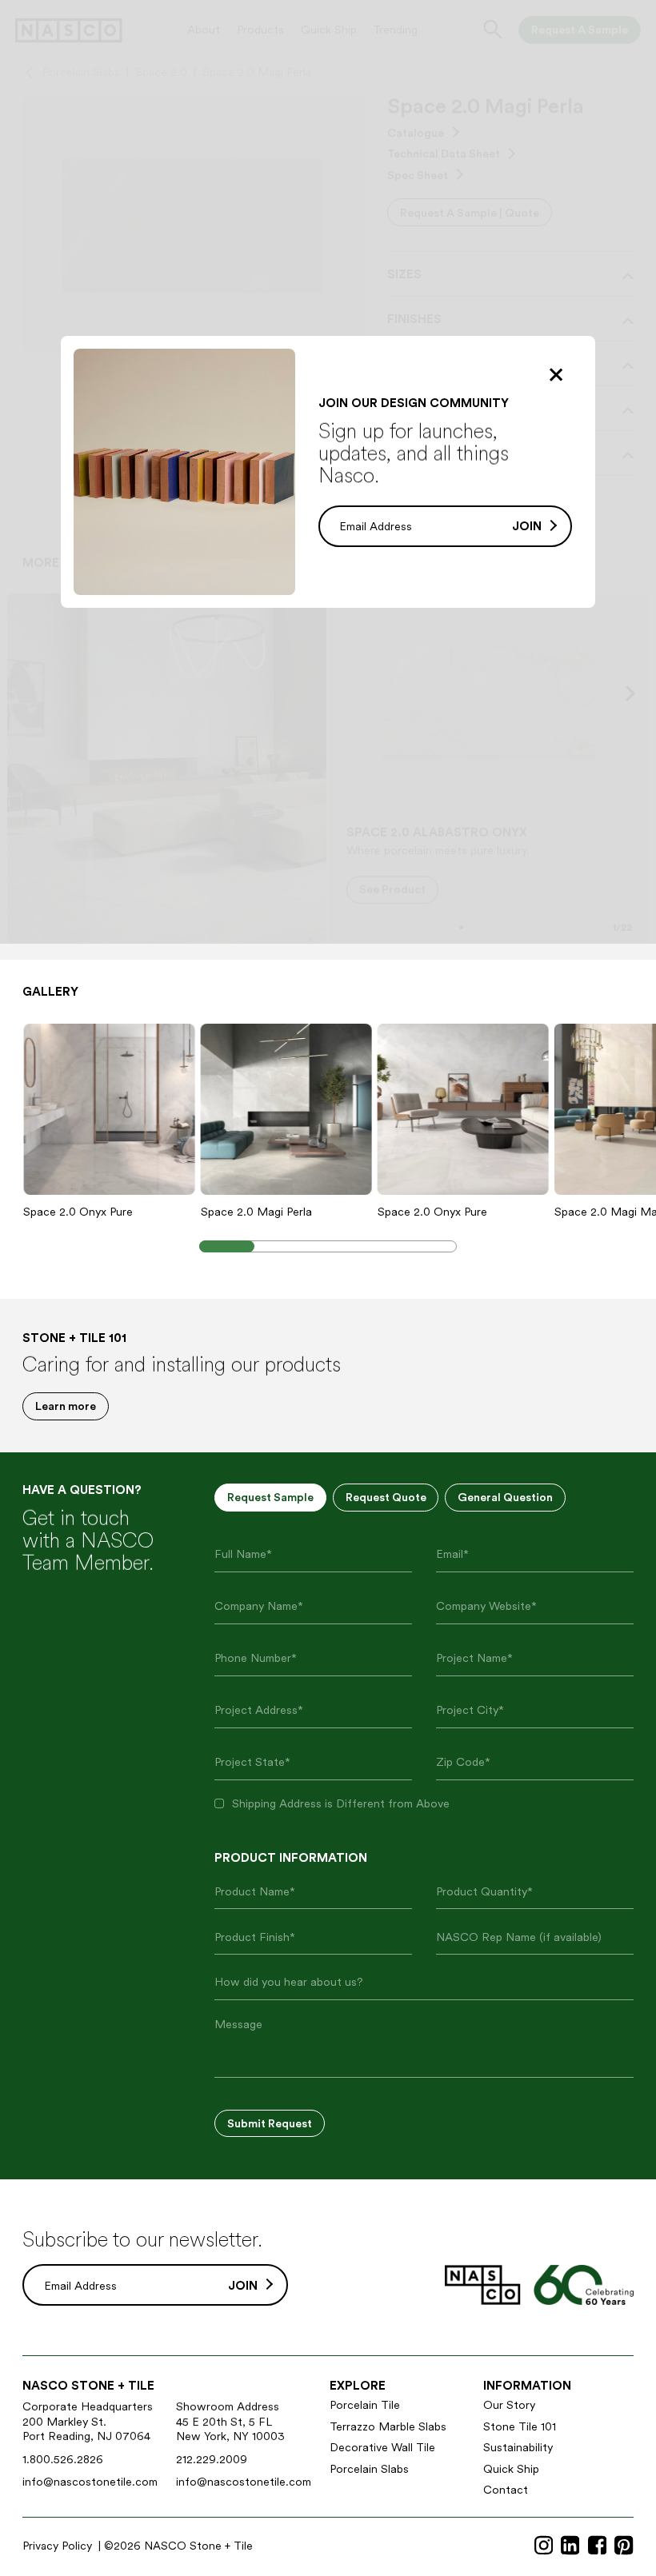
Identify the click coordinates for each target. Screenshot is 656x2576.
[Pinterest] (624, 2546)
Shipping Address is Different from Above (341, 1803)
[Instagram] (544, 2546)
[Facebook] (597, 2546)
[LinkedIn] (570, 2546)
